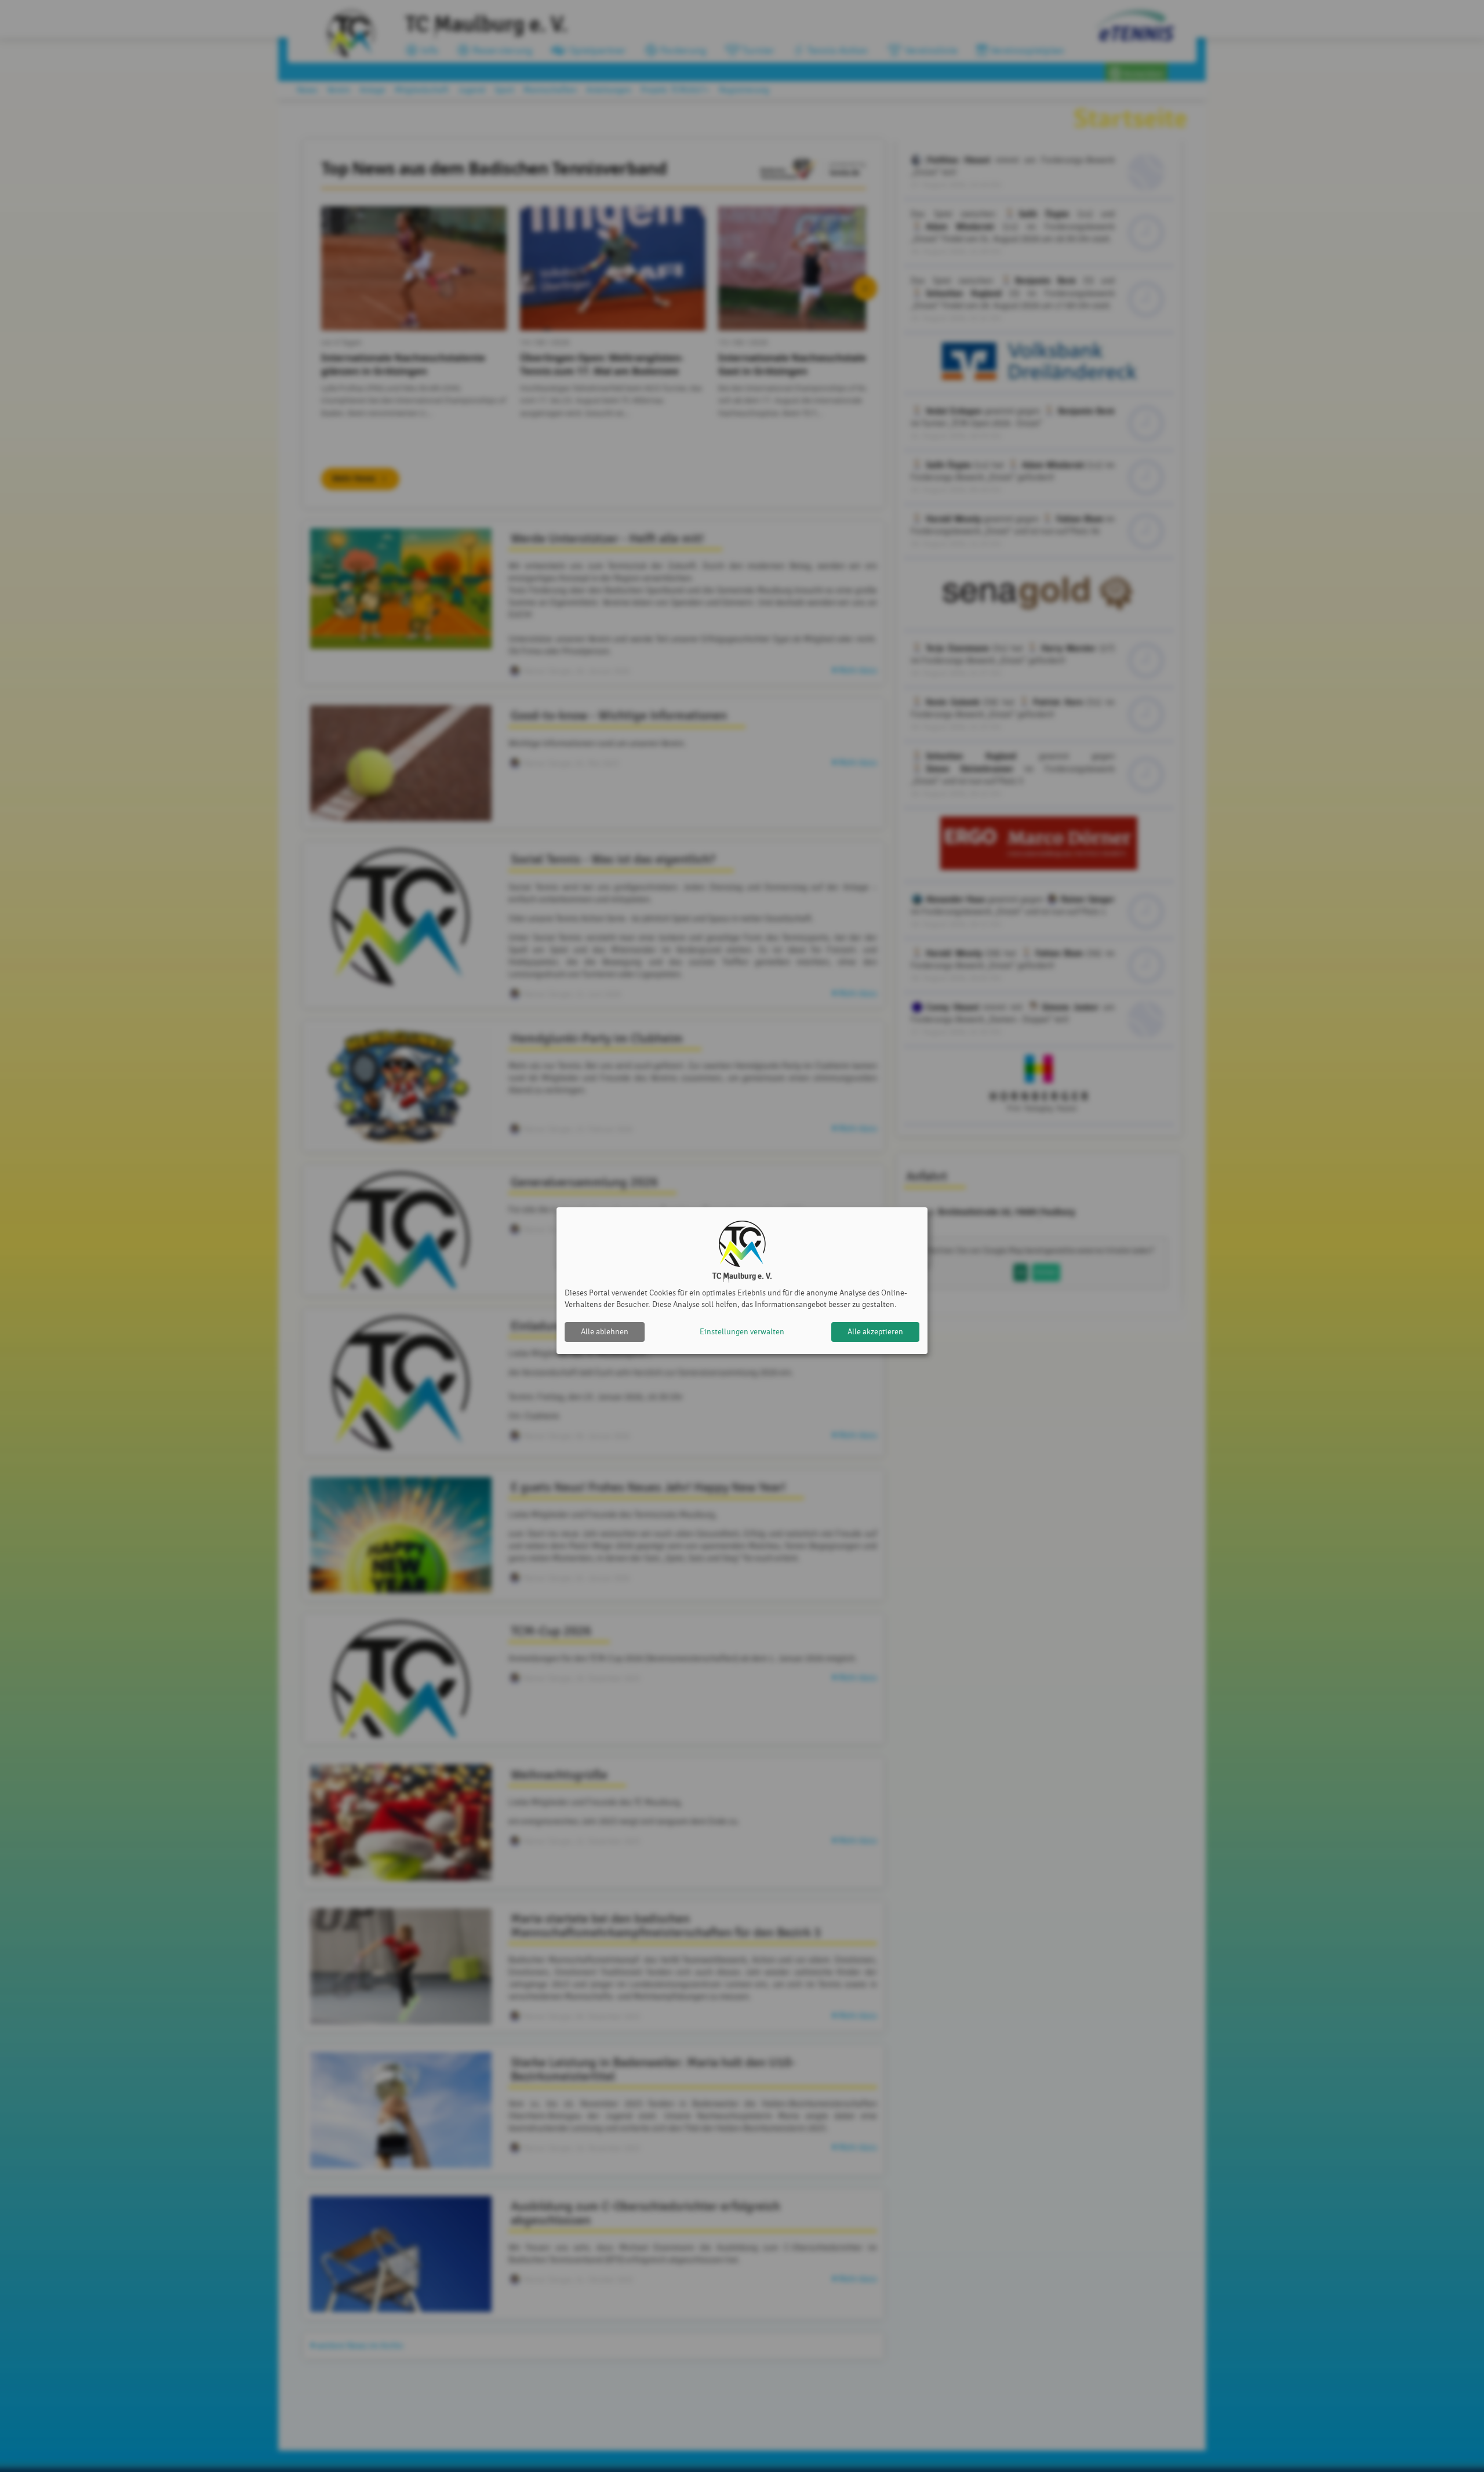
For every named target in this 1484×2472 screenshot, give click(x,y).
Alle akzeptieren (875, 1332)
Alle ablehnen (605, 1332)
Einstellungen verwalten (742, 1332)
